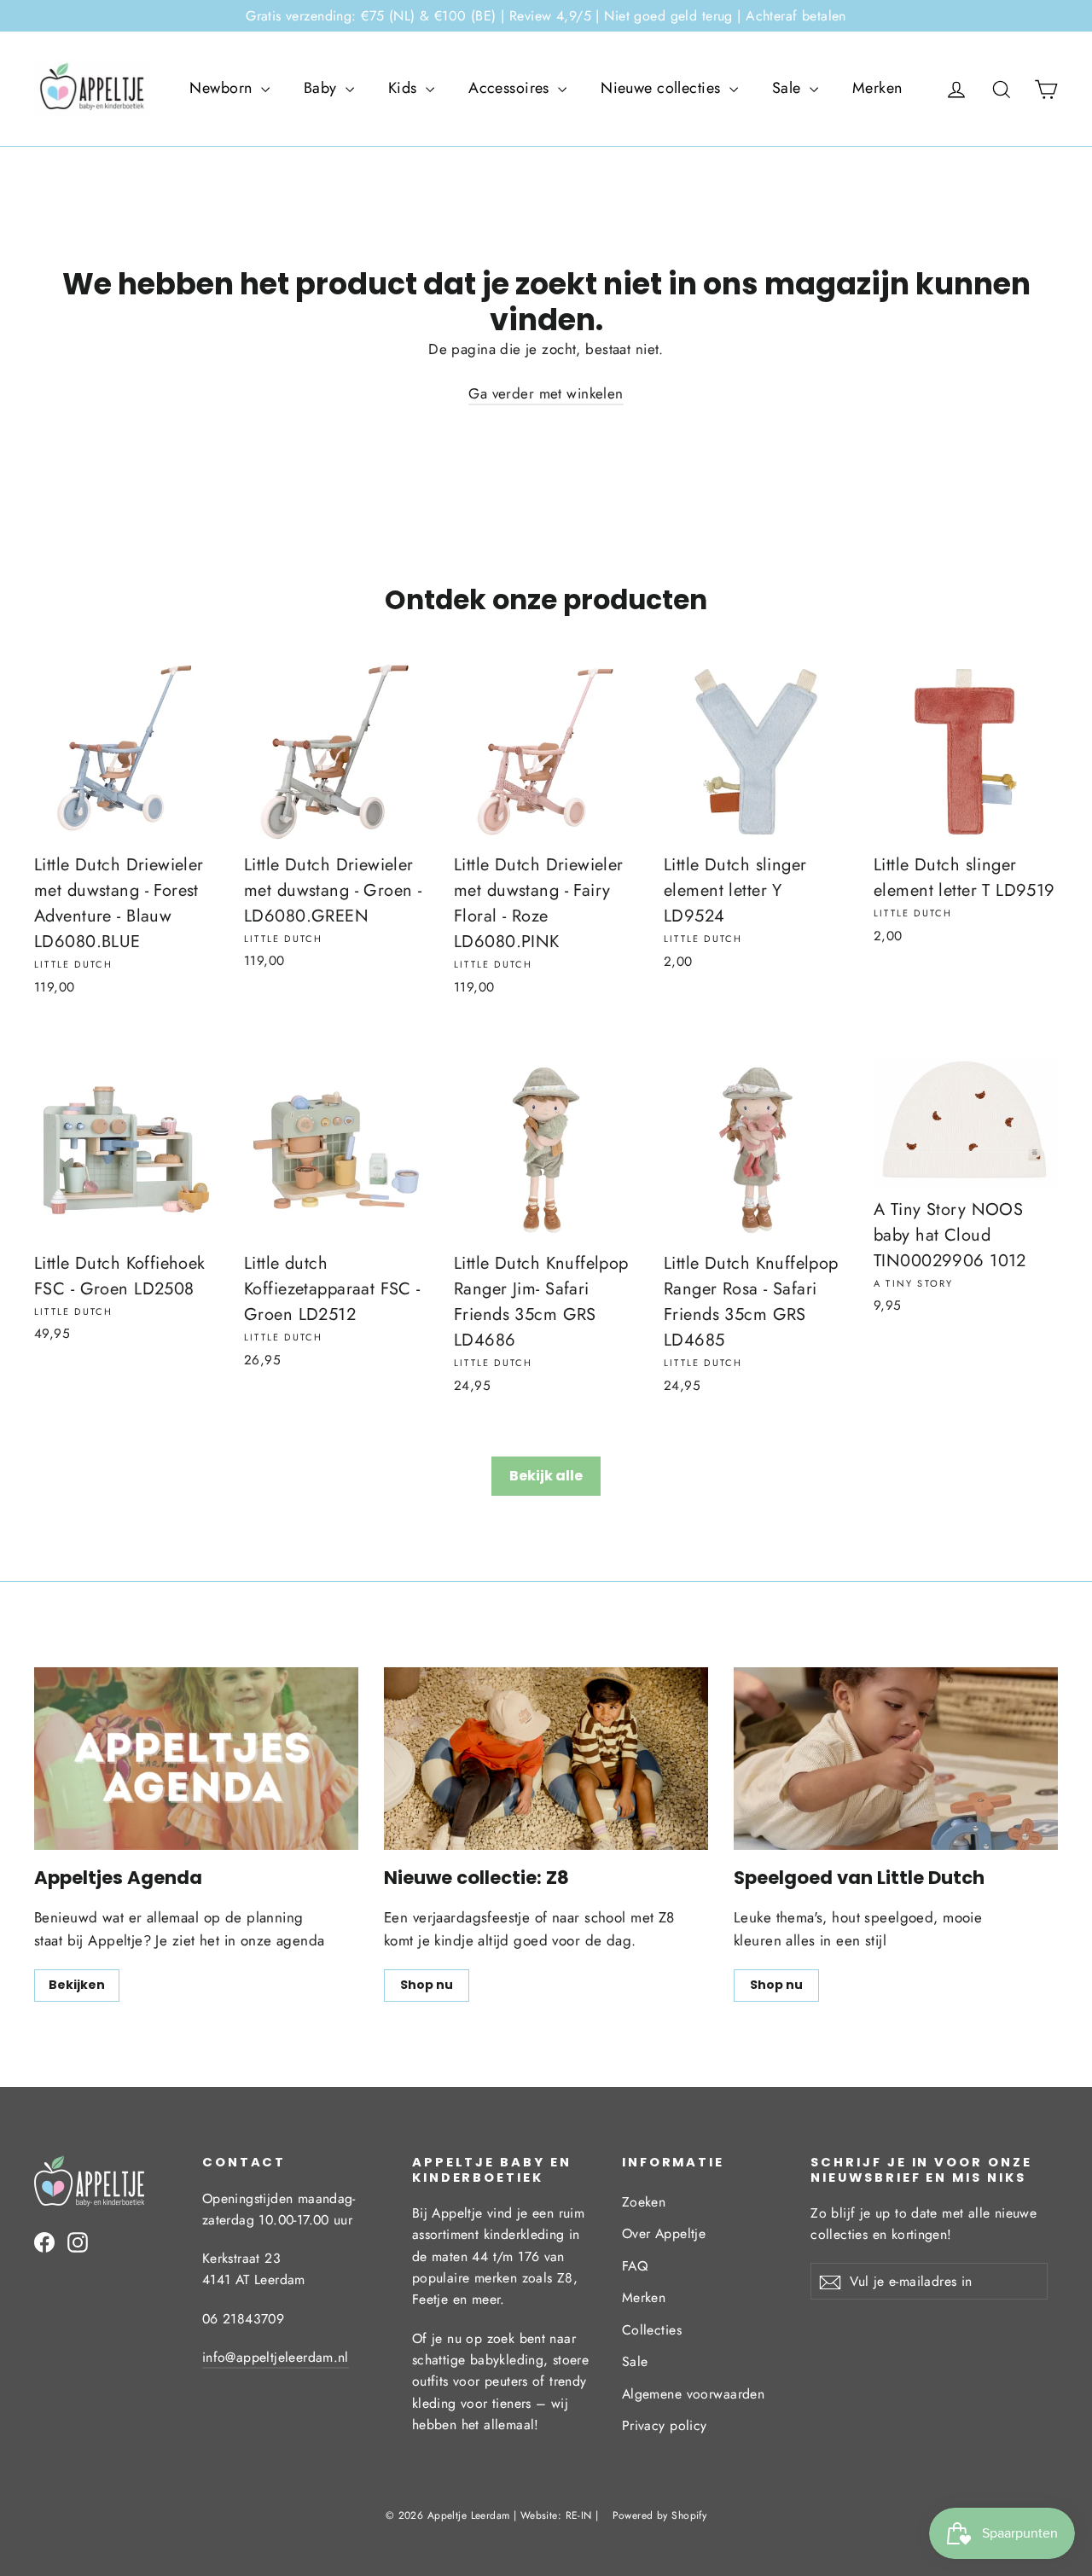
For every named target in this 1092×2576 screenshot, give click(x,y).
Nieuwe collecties (663, 88)
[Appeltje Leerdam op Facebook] (44, 2241)
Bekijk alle (546, 1476)
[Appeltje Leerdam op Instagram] (78, 2241)
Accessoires (511, 88)
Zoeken (644, 2202)
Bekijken (77, 1985)
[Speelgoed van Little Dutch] (896, 1759)
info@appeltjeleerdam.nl (276, 2357)
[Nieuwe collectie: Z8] (546, 1759)
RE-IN (579, 2515)
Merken (877, 88)
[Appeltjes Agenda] (196, 1759)
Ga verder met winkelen (546, 393)
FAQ (635, 2266)
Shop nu (427, 1985)
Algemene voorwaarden (694, 2394)
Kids (405, 88)
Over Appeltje (664, 2233)
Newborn (223, 88)
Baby (322, 88)
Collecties (652, 2330)
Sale (789, 88)
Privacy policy (665, 2425)
